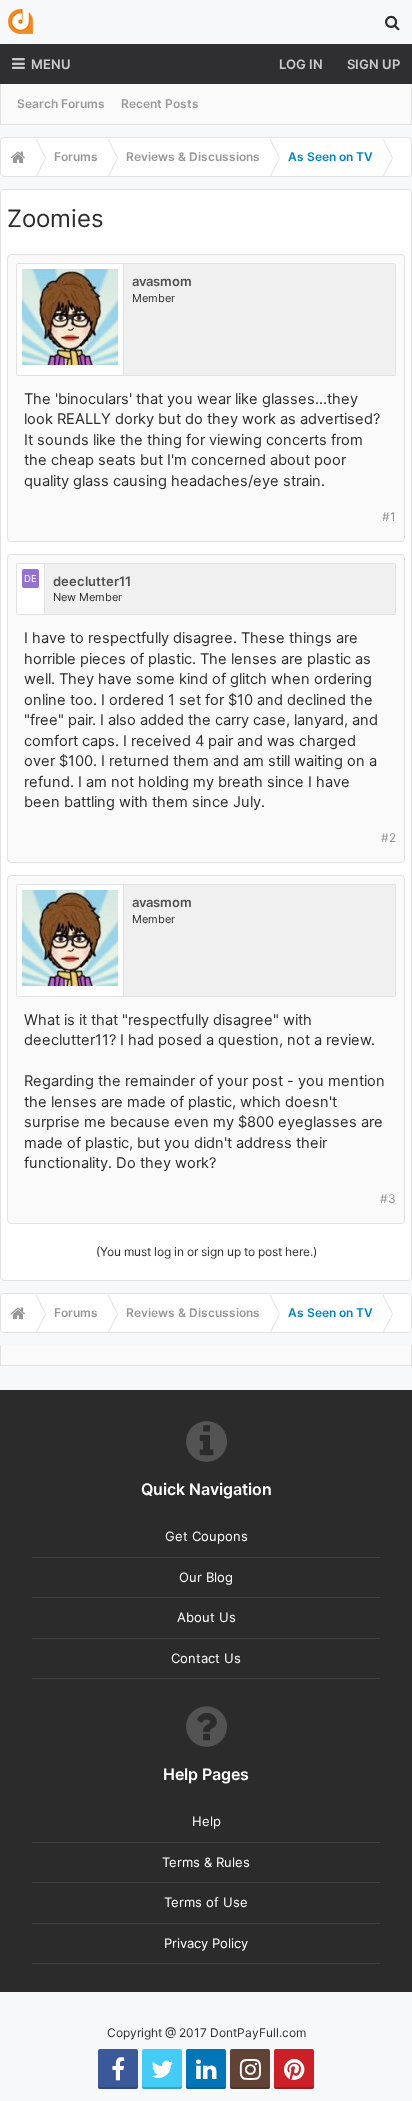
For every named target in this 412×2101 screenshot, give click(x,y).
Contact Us (206, 1658)
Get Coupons (206, 1536)
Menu (51, 64)
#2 (388, 837)
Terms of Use (206, 1902)
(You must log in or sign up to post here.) (206, 1251)
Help (206, 1821)
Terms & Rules (206, 1862)
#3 (388, 1198)
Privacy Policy (206, 1943)
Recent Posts (160, 103)
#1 (389, 516)
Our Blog (206, 1577)
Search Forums (61, 103)
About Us (206, 1617)
